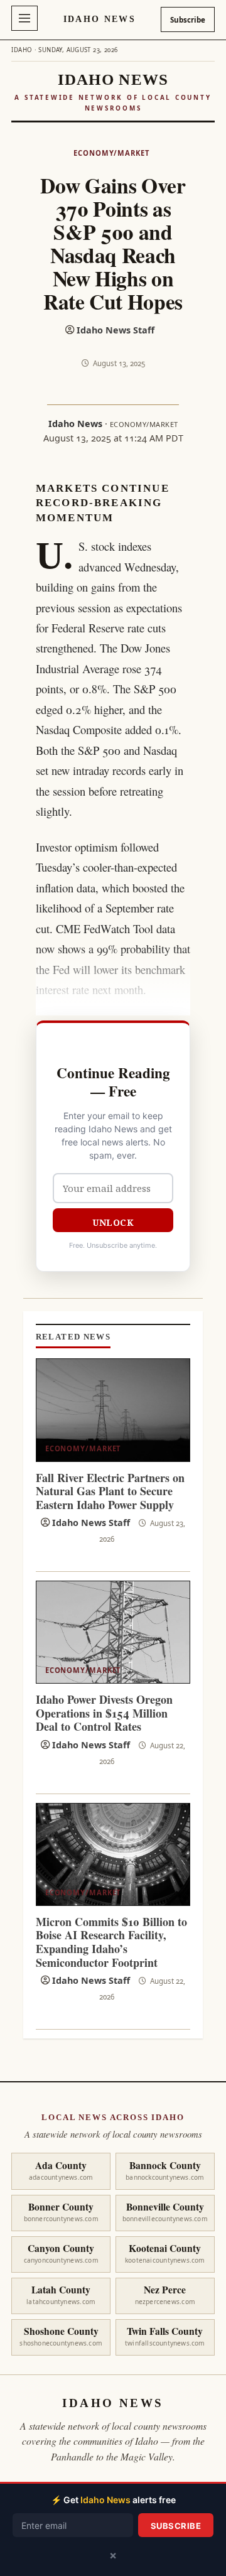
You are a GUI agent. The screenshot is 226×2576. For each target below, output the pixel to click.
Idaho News (100, 19)
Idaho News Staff (116, 330)
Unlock (113, 1222)
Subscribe (188, 20)
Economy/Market (111, 153)
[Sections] (24, 18)
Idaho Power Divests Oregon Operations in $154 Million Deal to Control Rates (104, 1713)
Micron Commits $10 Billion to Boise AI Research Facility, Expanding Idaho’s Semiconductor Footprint (111, 1942)
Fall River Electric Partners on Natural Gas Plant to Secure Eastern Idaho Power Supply (110, 1491)
